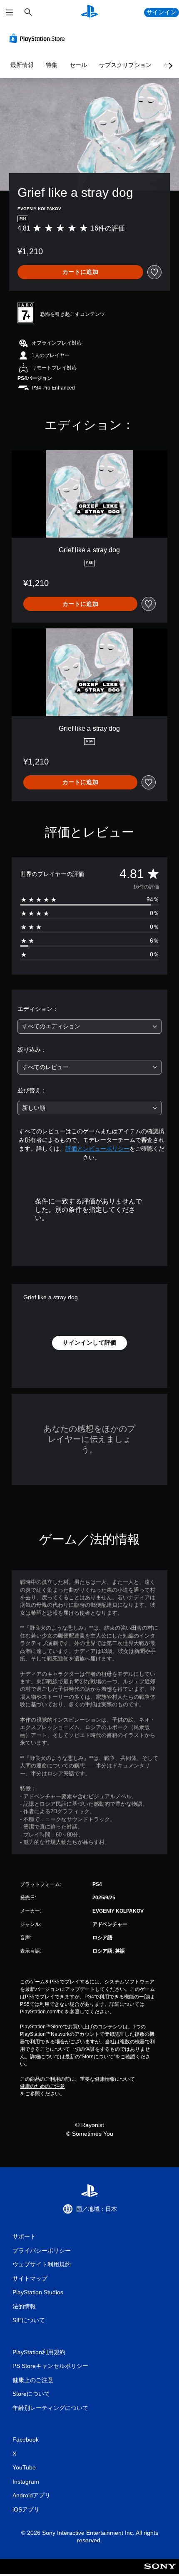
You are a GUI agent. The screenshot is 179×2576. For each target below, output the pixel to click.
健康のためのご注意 (42, 2086)
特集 (52, 65)
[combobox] (89, 1026)
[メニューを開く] (10, 12)
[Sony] (160, 2572)
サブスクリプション (125, 65)
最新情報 (22, 65)
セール (78, 65)
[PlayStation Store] (39, 38)
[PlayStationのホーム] (89, 12)
